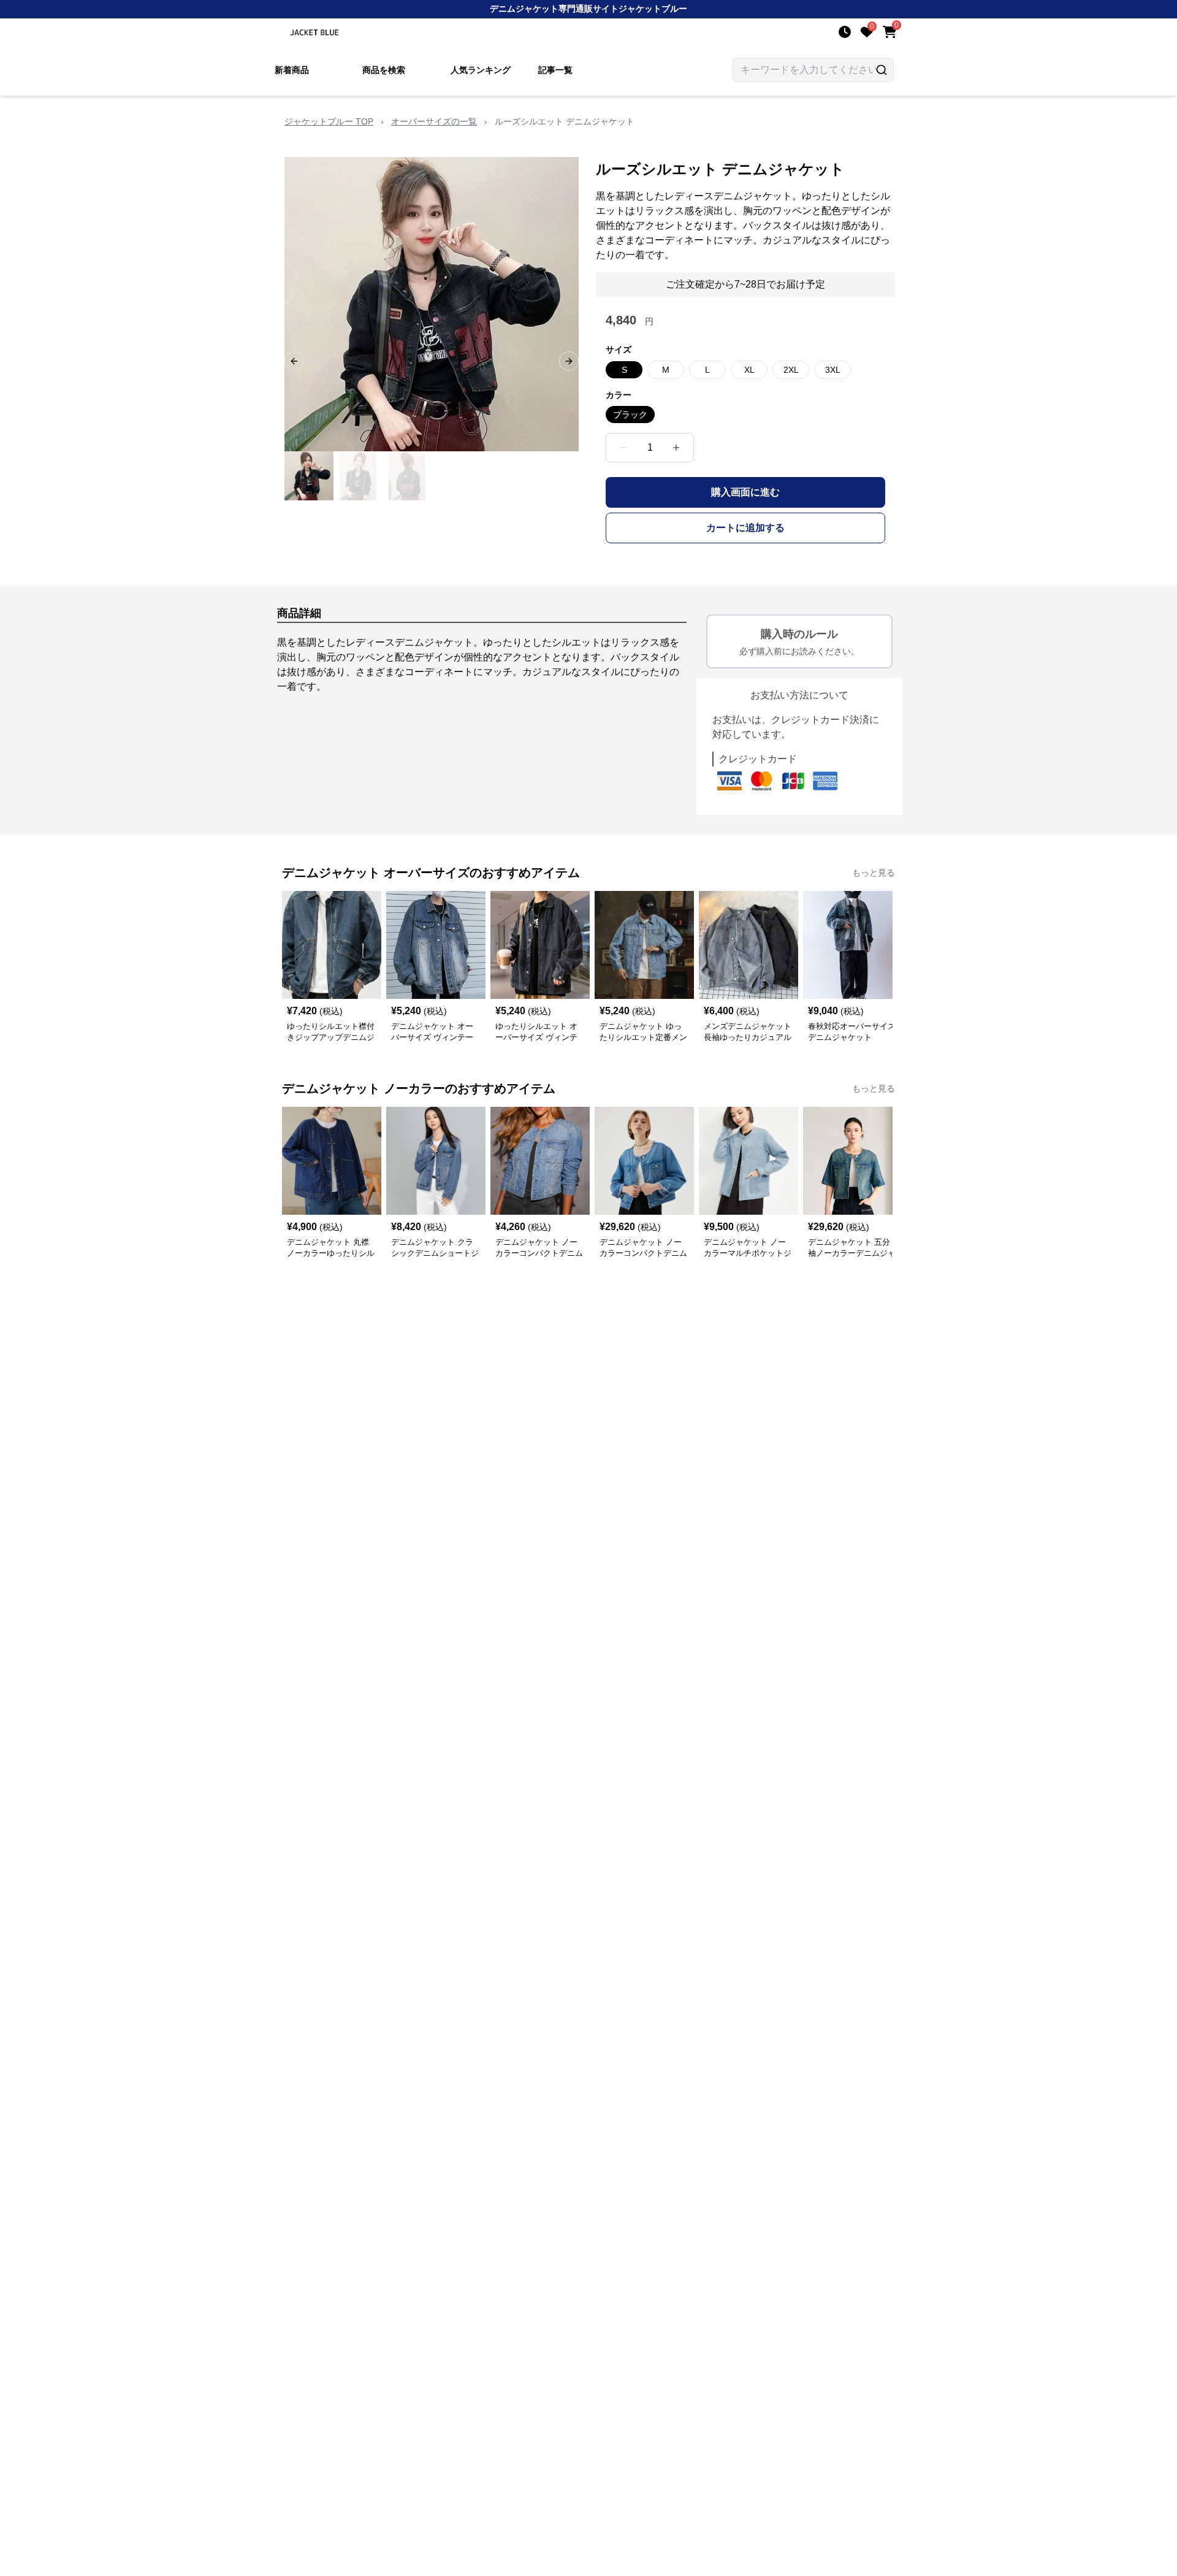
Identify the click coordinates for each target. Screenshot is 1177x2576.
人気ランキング (481, 70)
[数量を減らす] (623, 448)
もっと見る (874, 873)
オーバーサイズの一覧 (434, 121)
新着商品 (292, 70)
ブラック (630, 415)
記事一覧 (555, 70)
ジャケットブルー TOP (329, 121)
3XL (833, 370)
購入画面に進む (745, 492)
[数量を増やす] (676, 448)
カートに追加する (745, 528)
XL (749, 370)
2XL (791, 370)
